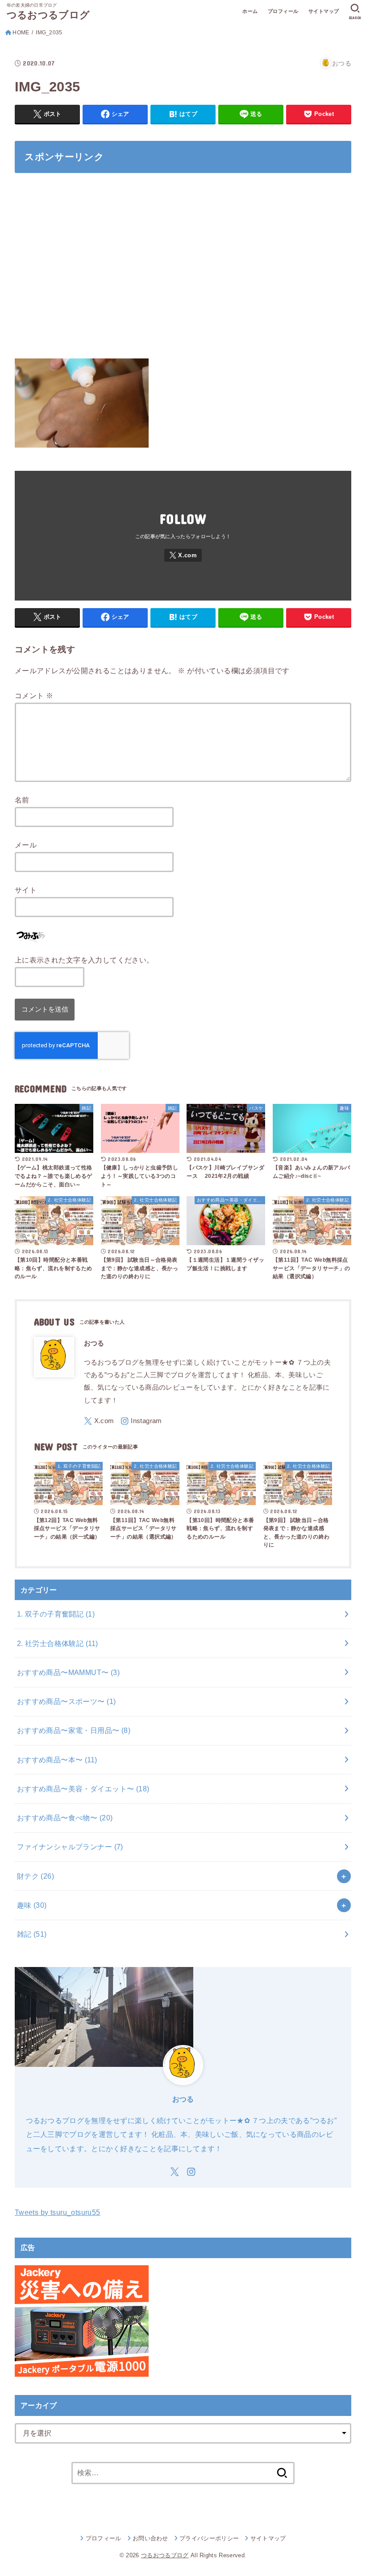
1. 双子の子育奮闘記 (56, 1614)
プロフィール (283, 11)
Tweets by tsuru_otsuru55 (58, 2212)
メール (26, 845)
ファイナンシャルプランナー (70, 1847)
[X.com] (183, 555)
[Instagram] (141, 1421)
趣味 (32, 1905)
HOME (21, 33)
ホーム (250, 11)
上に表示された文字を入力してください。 (84, 960)
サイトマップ (324, 11)
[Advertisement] (183, 271)
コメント (34, 695)
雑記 (32, 1934)
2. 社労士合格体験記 (58, 1643)
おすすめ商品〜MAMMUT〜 (68, 1672)
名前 (22, 800)
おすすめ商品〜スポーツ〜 (67, 1701)
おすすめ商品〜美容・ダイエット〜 (83, 1789)
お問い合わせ (150, 2538)
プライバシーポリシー (209, 2538)
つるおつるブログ (48, 15)
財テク (35, 1876)
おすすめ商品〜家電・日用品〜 (74, 1730)
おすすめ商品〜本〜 (57, 1760)
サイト (26, 890)
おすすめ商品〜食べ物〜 (65, 1818)
